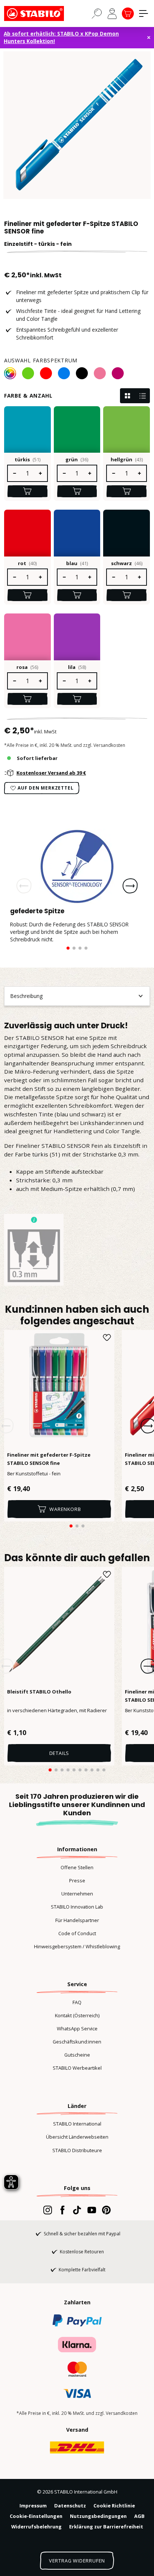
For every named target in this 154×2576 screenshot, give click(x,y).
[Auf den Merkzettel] (107, 1337)
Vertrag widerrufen (77, 2561)
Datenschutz (70, 2506)
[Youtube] (92, 2210)
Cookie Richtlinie (114, 2506)
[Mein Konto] (112, 13)
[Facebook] (62, 2210)
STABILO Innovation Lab (77, 1907)
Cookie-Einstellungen (36, 2516)
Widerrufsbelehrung (36, 2527)
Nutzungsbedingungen (98, 2516)
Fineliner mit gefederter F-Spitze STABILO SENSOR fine (49, 1459)
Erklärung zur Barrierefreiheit (106, 2527)
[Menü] (144, 13)
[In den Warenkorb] (27, 491)
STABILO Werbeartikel (77, 2068)
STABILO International (77, 2124)
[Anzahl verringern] (14, 473)
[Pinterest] (106, 2210)
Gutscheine (77, 2055)
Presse (77, 1880)
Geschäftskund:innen (77, 2042)
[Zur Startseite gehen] (41, 13)
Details (59, 1753)
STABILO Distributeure (77, 2150)
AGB (139, 2516)
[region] (77, 125)
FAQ (77, 2002)
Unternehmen (77, 1894)
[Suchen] (97, 13)
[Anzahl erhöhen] (41, 473)
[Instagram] (48, 2210)
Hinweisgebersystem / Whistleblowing (77, 1946)
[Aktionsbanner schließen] (149, 37)
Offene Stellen (77, 1867)
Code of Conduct (77, 1933)
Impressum (33, 2506)
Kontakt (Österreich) (77, 2015)
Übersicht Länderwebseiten (77, 2137)
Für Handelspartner (77, 1920)
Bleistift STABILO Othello (39, 1692)
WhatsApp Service (77, 2028)
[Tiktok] (77, 2210)
